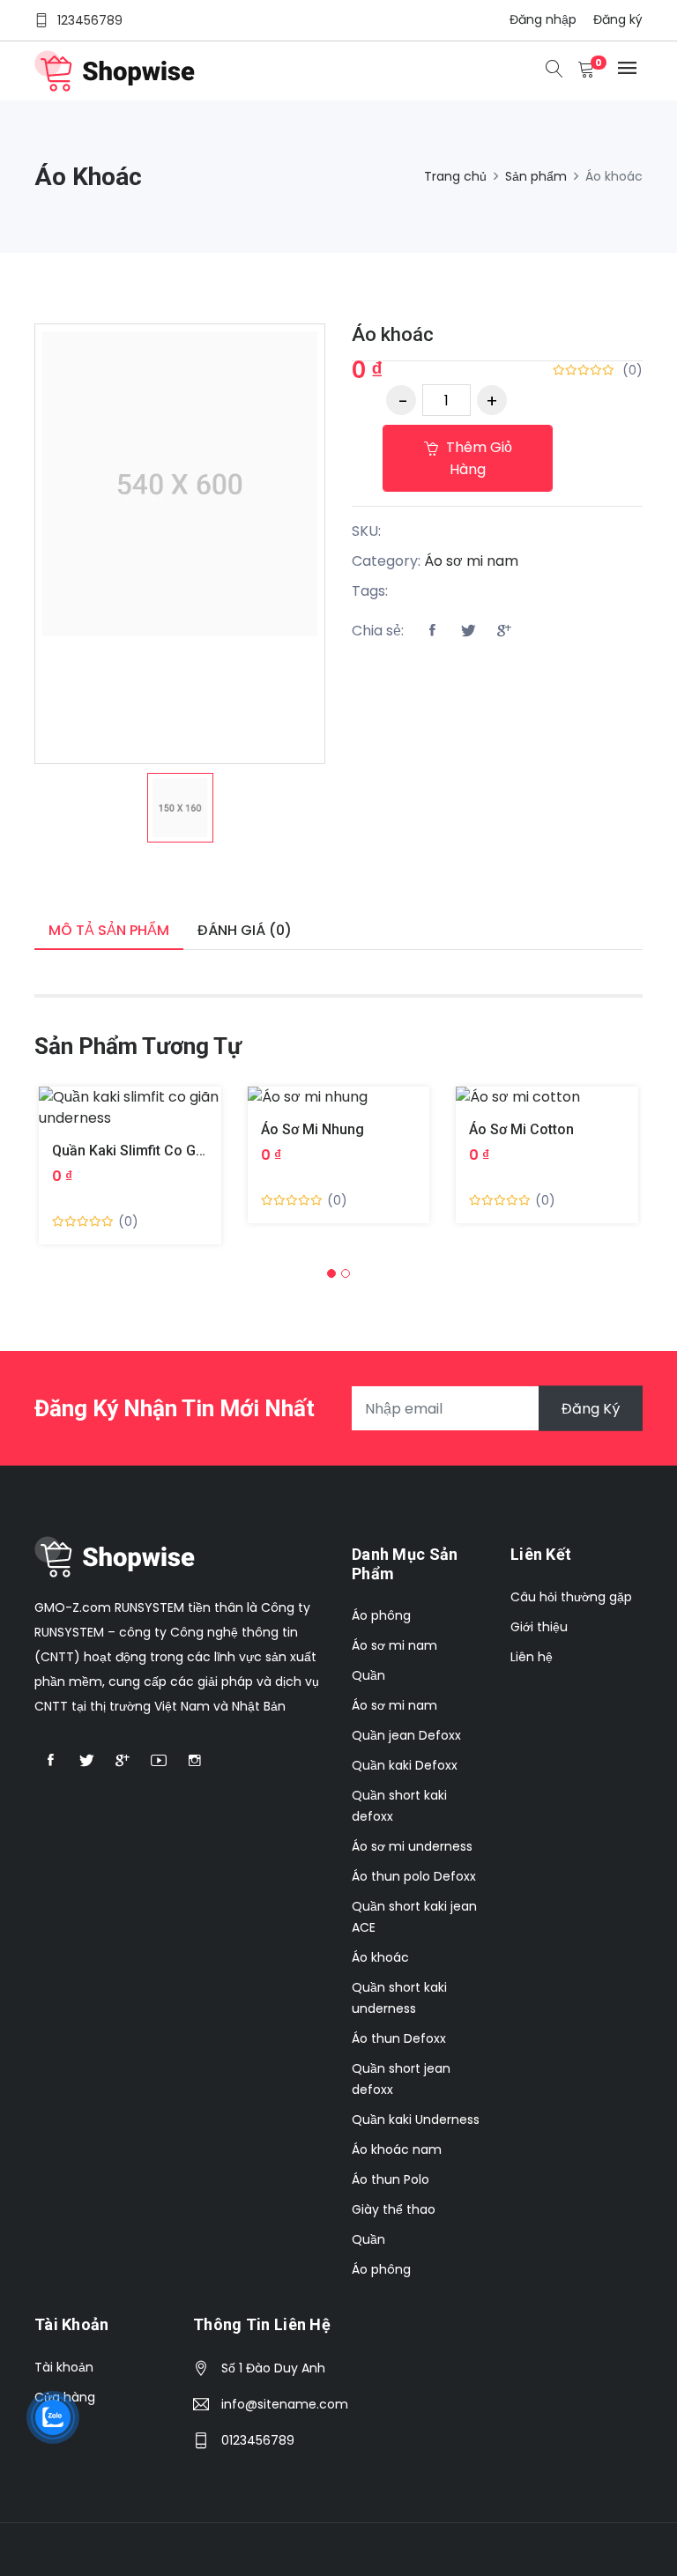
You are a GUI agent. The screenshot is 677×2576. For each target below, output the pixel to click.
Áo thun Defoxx (399, 2038)
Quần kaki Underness (416, 2119)
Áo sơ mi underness (412, 1846)
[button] (331, 1273)
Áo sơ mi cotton (521, 1129)
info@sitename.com (285, 2404)
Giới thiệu (539, 1627)
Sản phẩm (536, 176)
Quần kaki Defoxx (405, 1765)
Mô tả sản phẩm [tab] (109, 930)
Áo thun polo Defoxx (414, 1876)
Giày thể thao (394, 2209)
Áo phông (381, 1615)
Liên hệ (532, 1657)
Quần (368, 1675)
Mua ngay (109, 1121)
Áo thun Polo (391, 2179)
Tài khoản (64, 2367)
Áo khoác (393, 334)
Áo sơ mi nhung (312, 1129)
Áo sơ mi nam (471, 561)
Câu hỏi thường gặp (571, 1597)
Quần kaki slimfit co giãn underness (171, 1151)
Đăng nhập (543, 19)
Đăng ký (618, 19)
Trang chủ (455, 176)
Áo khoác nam (397, 2149)
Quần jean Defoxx (406, 1735)
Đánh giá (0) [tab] (245, 930)
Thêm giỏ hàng (477, 458)
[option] (180, 808)
